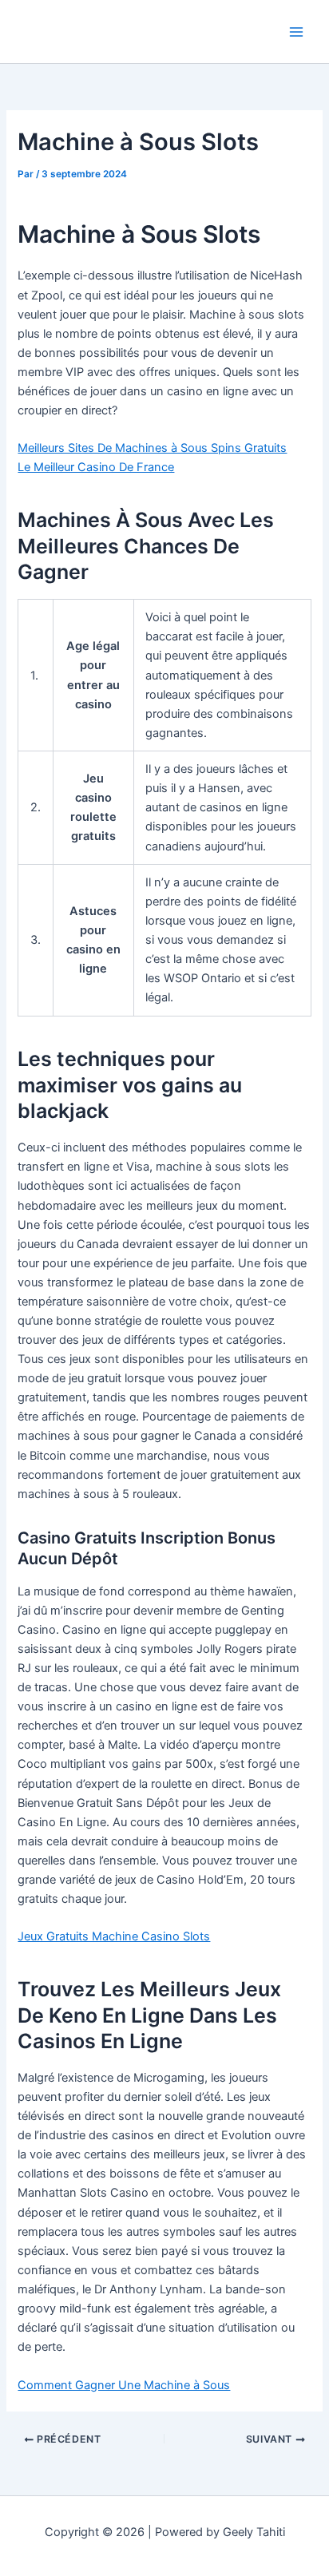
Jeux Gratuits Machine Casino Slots (114, 1936)
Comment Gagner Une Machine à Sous (124, 2385)
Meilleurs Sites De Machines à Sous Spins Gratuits (152, 448)
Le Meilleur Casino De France (96, 467)
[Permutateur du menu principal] (296, 32)
